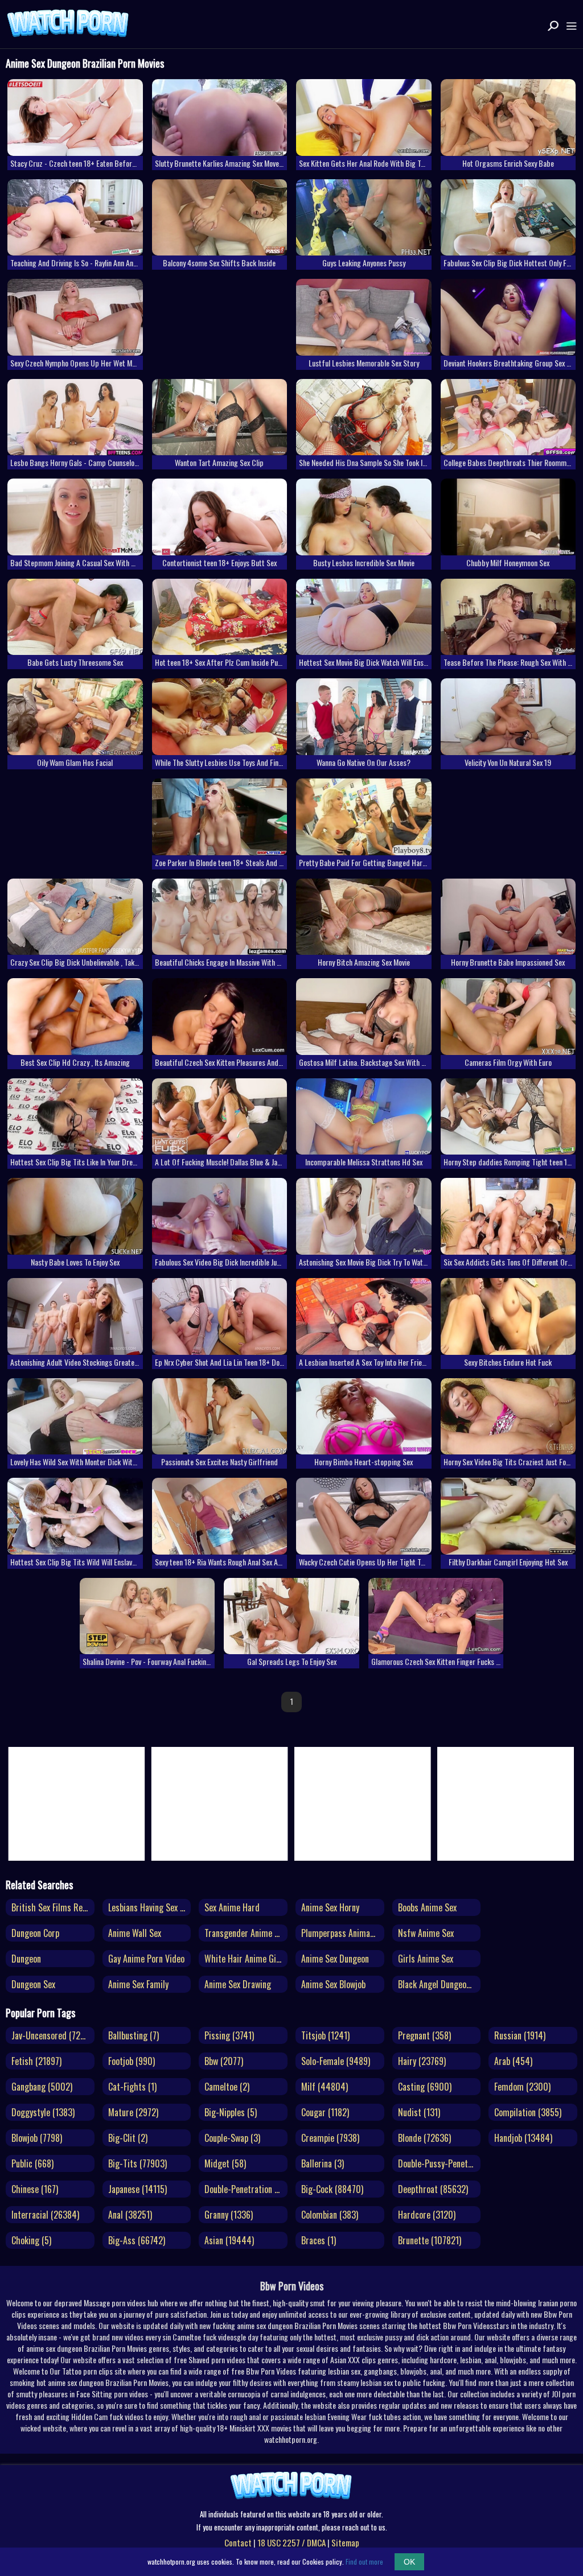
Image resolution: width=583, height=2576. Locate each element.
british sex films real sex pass (53, 1907)
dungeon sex (33, 1984)
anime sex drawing (238, 1984)
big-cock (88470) (332, 2189)
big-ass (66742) (137, 2240)
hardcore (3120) (427, 2215)
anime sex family (138, 1984)
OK (409, 2562)
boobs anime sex (427, 1907)
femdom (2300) (522, 2087)
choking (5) (31, 2240)
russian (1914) (520, 2035)
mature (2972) (133, 2112)
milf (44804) (325, 2087)
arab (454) (513, 2061)
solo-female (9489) (336, 2061)
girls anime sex (426, 1959)
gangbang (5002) (42, 2087)
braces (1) (319, 2240)
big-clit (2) (128, 2138)
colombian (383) (330, 2215)
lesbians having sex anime (150, 1907)
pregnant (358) (424, 2035)
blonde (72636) (424, 2138)
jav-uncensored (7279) (51, 2035)
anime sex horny (330, 1907)
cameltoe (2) (227, 2087)
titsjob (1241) (325, 2035)
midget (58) (225, 2163)
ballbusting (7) (134, 2035)
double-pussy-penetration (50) (440, 2163)
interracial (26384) (45, 2215)
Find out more (364, 2561)
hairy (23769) (422, 2061)
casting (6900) (425, 2087)
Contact (238, 2542)
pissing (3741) (229, 2035)
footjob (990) (132, 2061)
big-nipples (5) (231, 2112)
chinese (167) (35, 2189)
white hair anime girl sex (246, 1959)
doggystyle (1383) (43, 2112)
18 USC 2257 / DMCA (291, 2542)
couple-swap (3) (232, 2138)
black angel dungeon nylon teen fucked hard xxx (440, 1984)
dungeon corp (35, 1933)
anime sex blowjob (333, 1984)
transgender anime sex (245, 1933)
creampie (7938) (330, 2138)
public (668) (32, 2163)
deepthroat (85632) (433, 2189)
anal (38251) (130, 2215)
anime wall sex (135, 1933)
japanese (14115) (137, 2189)
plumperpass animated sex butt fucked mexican (343, 1933)
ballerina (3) (323, 2163)
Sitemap (345, 2542)
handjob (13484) (523, 2138)
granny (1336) (229, 2215)
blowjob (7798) (37, 2138)
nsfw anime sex (426, 1933)
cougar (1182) (325, 2112)
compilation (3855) (528, 2112)
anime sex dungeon (335, 1959)
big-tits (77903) (137, 2163)
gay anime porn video (146, 1959)
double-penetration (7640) (246, 2189)
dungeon (26, 1959)
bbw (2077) (224, 2061)
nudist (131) (419, 2112)
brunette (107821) (430, 2240)
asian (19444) (229, 2240)
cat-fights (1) (132, 2087)
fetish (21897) (36, 2061)
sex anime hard (232, 1907)
